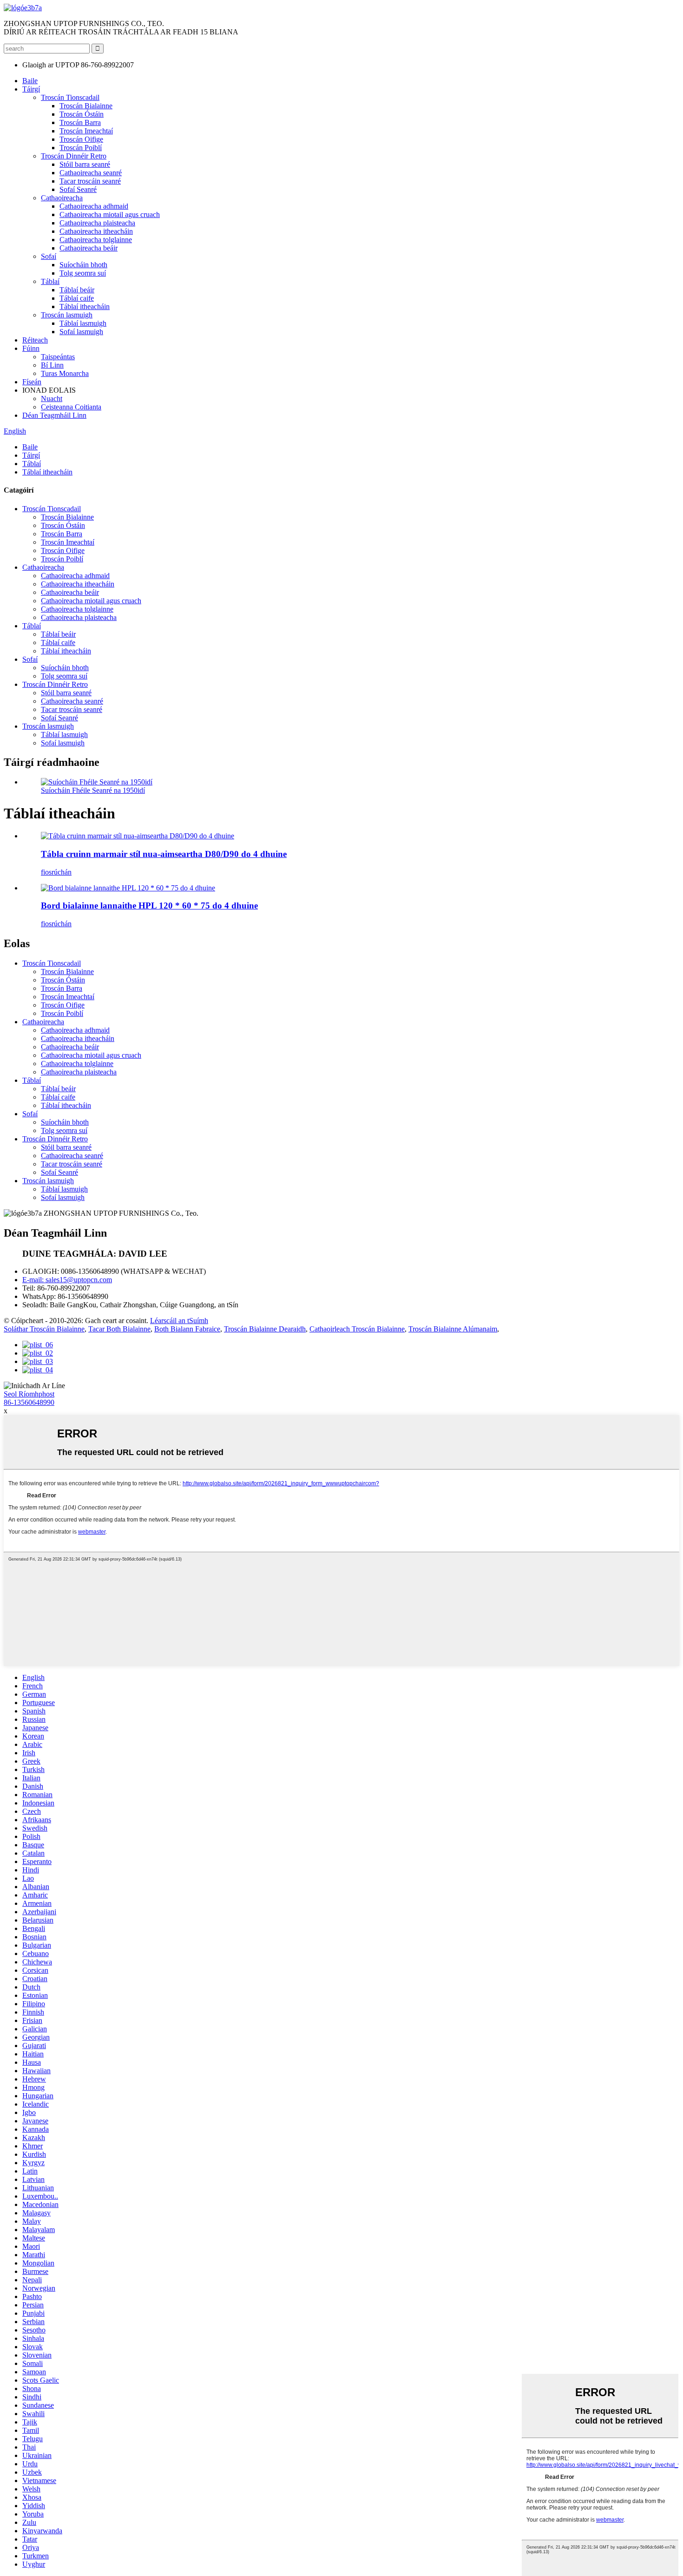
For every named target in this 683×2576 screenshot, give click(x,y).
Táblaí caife (77, 298)
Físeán (32, 382)
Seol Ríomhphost (29, 1394)
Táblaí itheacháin (85, 306)
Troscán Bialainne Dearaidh (265, 1329)
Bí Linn (52, 365)
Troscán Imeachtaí (86, 131)
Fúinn (31, 348)
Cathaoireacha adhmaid (94, 206)
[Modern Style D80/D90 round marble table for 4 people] (138, 836)
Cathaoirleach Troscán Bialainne (357, 1329)
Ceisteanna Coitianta (71, 407)
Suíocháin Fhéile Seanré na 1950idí (93, 790)
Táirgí (31, 89)
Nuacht (52, 399)
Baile (30, 81)
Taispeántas (58, 357)
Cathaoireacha (62, 198)
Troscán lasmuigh (67, 315)
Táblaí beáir (77, 290)
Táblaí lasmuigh (83, 323)
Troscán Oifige (81, 139)
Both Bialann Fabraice (187, 1329)
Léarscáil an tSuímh (179, 1321)
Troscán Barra (80, 122)
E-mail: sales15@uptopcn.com (67, 1280)
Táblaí (50, 281)
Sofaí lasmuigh (81, 332)
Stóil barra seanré (85, 164)
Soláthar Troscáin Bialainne (44, 1329)
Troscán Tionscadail (70, 97)
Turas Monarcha (65, 373)
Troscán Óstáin (82, 114)
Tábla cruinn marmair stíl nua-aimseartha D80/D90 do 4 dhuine (164, 854)
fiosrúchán (56, 872)
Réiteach (35, 340)
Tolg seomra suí (83, 273)
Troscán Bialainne (86, 106)
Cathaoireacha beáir (89, 248)
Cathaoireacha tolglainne (96, 240)
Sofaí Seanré (78, 189)
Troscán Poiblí (81, 148)
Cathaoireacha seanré (91, 173)
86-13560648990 (29, 1402)
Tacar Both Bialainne (119, 1329)
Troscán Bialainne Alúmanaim (453, 1329)
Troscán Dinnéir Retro (74, 156)
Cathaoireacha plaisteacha (97, 223)
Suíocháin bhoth (83, 265)
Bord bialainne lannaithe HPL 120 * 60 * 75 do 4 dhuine (149, 906)
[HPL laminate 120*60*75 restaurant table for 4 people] (128, 888)
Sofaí (49, 256)
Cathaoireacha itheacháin (96, 231)
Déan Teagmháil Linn (54, 415)
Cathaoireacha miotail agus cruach (110, 214)
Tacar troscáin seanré (90, 181)
